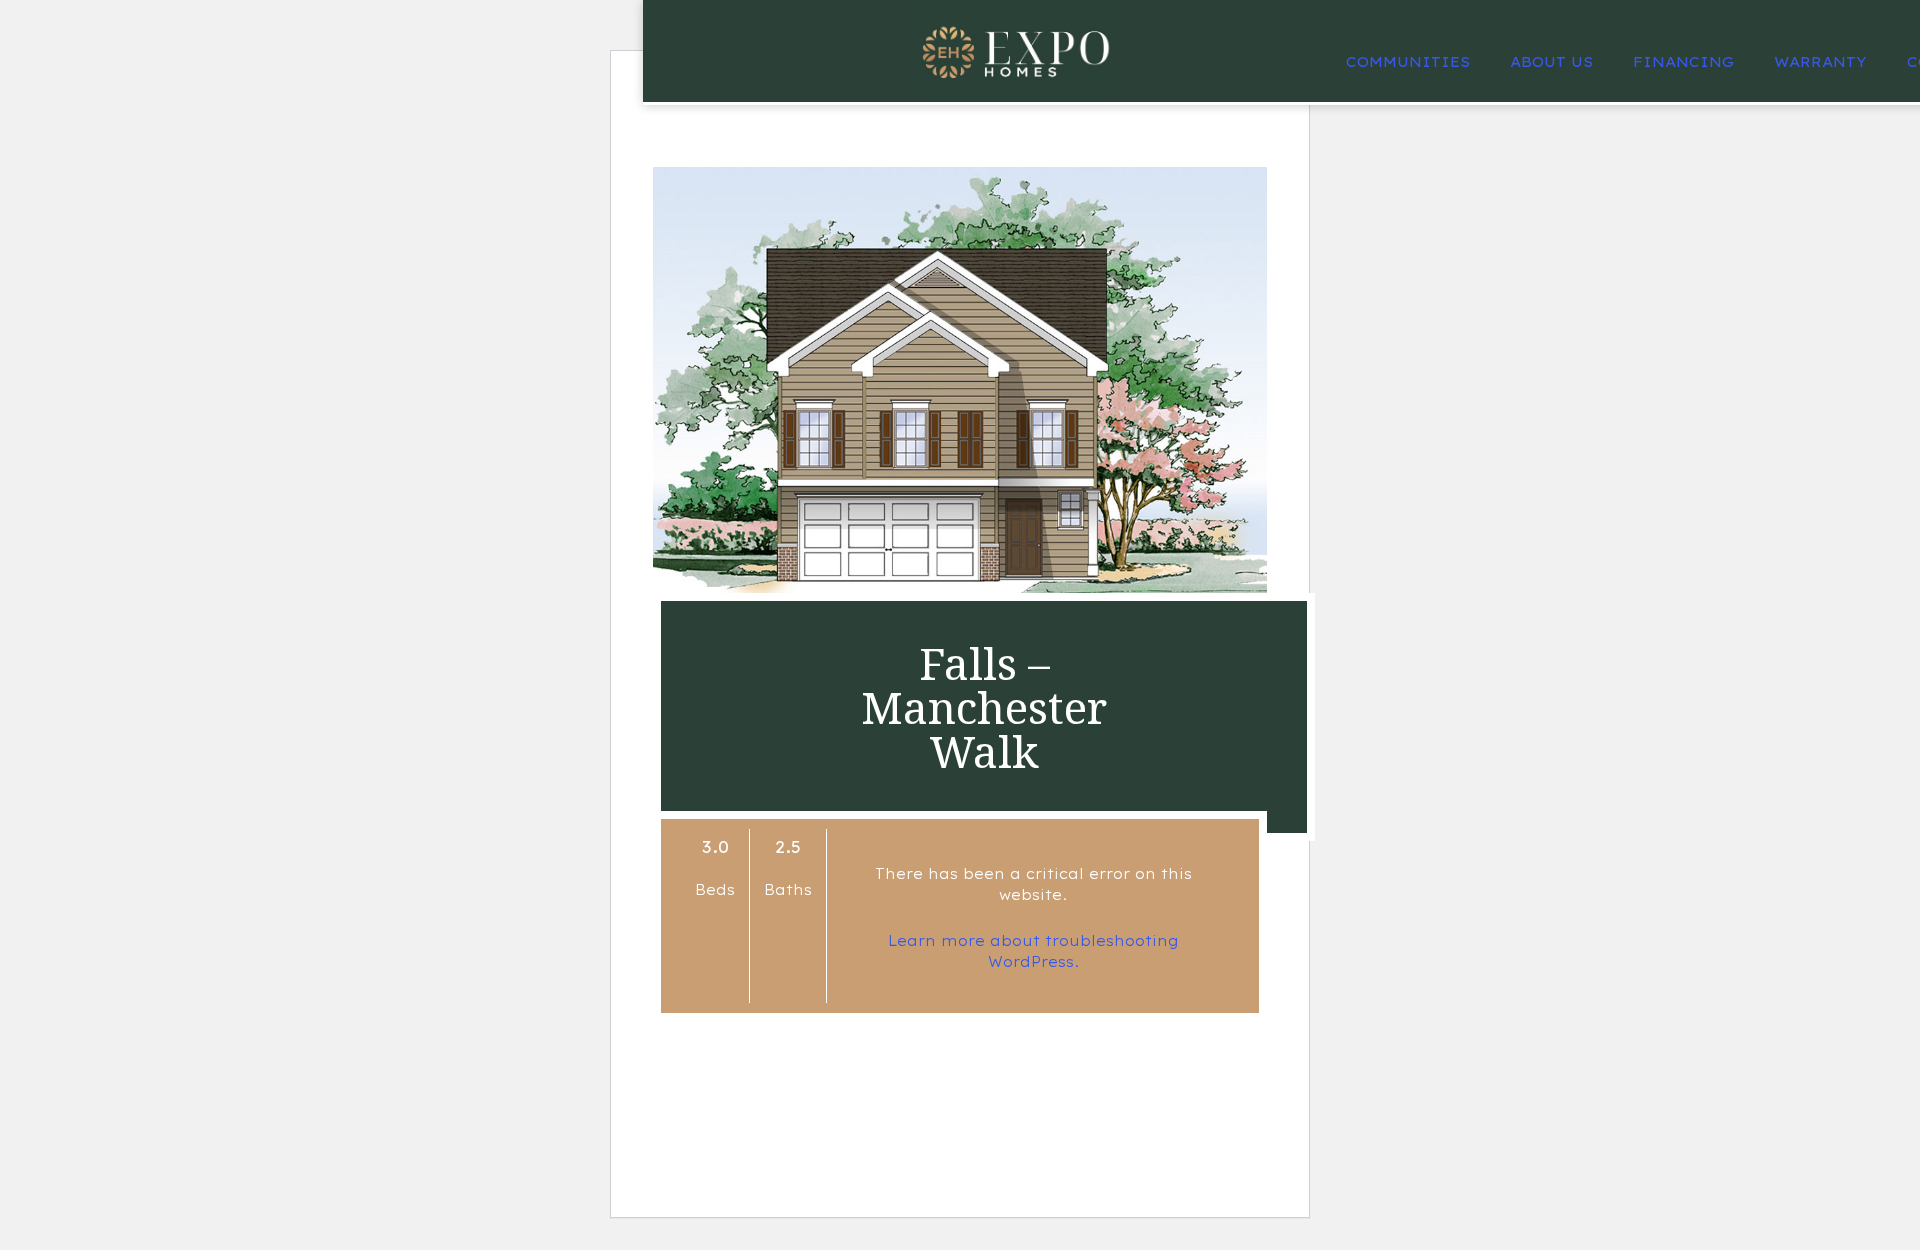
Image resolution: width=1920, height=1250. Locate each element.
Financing (1683, 62)
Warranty (1820, 62)
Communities (1408, 62)
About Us (1551, 62)
